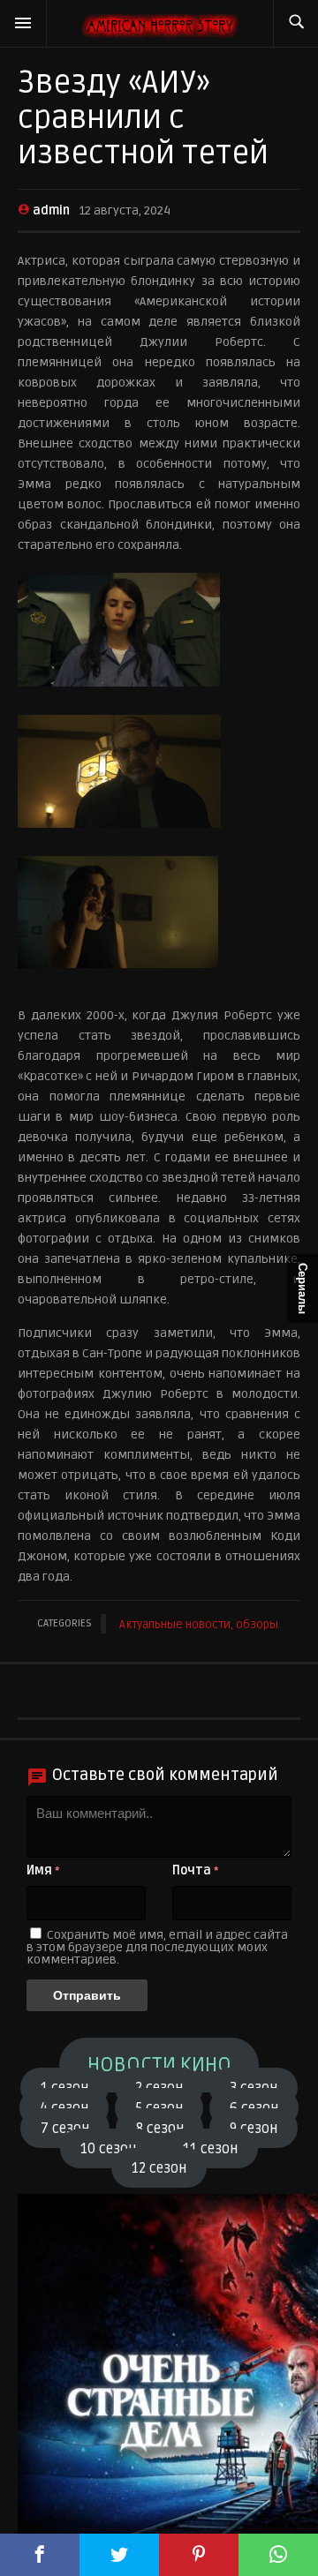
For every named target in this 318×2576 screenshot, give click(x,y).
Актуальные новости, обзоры (199, 1625)
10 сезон (108, 2148)
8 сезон (160, 2128)
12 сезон (159, 2168)
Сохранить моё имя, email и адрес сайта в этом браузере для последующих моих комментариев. (157, 1947)
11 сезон (210, 2148)
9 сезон (254, 2128)
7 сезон (65, 2128)
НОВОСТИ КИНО (159, 2065)
